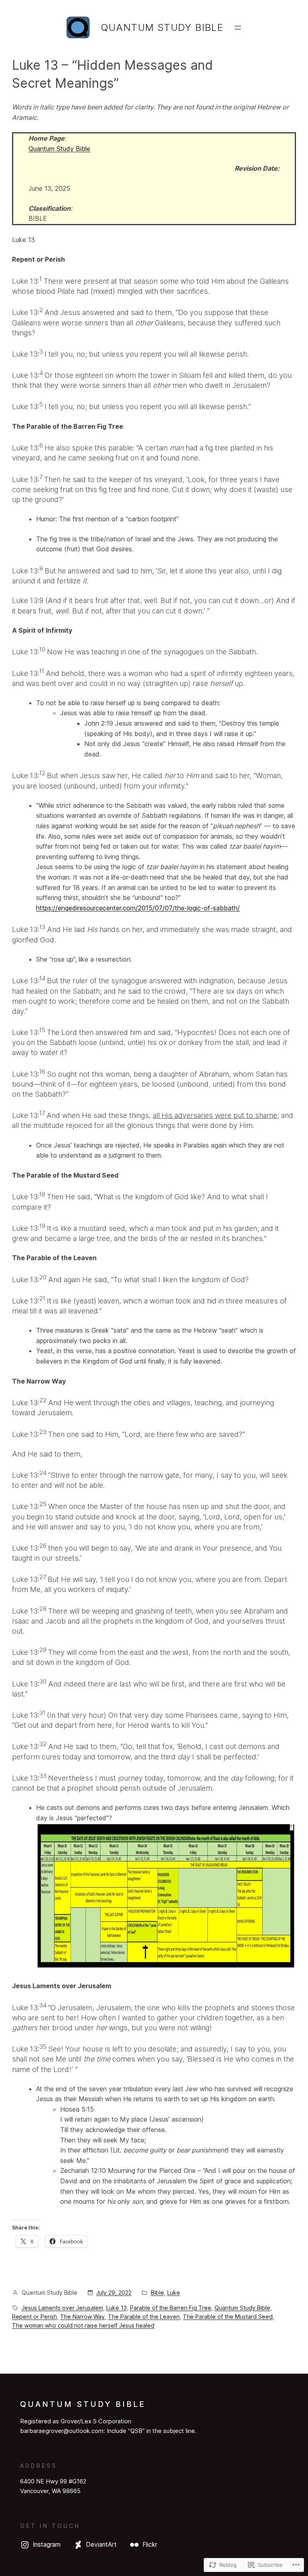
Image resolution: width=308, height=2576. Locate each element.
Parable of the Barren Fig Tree (171, 2308)
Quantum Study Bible (162, 27)
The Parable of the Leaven (144, 2317)
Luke (174, 2293)
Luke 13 (117, 2308)
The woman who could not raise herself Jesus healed (83, 2325)
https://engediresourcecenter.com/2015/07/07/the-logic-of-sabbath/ (138, 908)
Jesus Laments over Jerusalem (62, 2308)
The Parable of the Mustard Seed (228, 2317)
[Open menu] (238, 28)
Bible (157, 2293)
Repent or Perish (34, 2317)
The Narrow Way (82, 2317)
